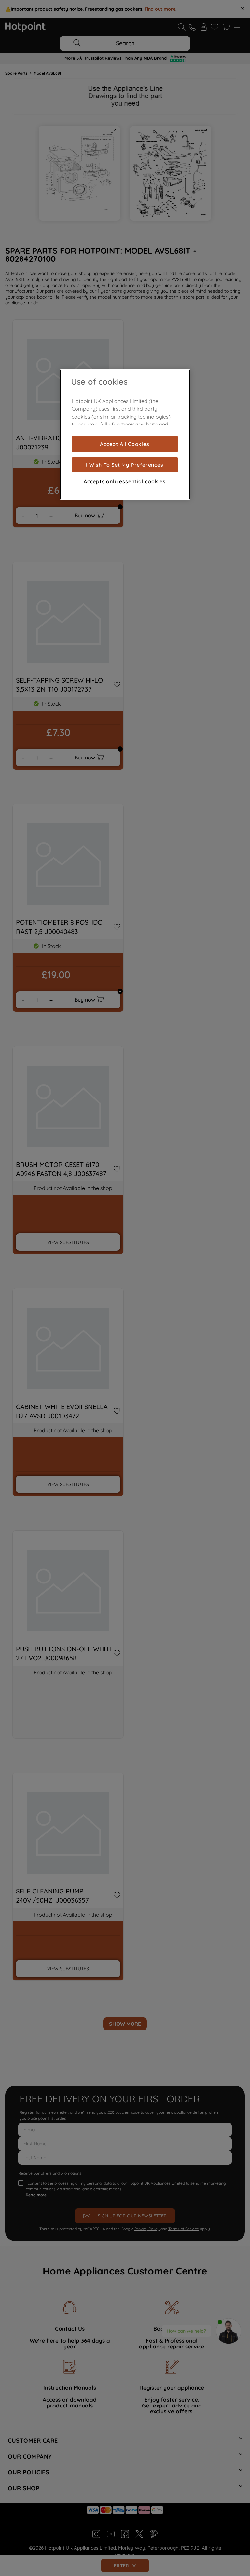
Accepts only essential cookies (125, 481)
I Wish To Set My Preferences (125, 465)
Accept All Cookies (125, 444)
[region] (125, 434)
